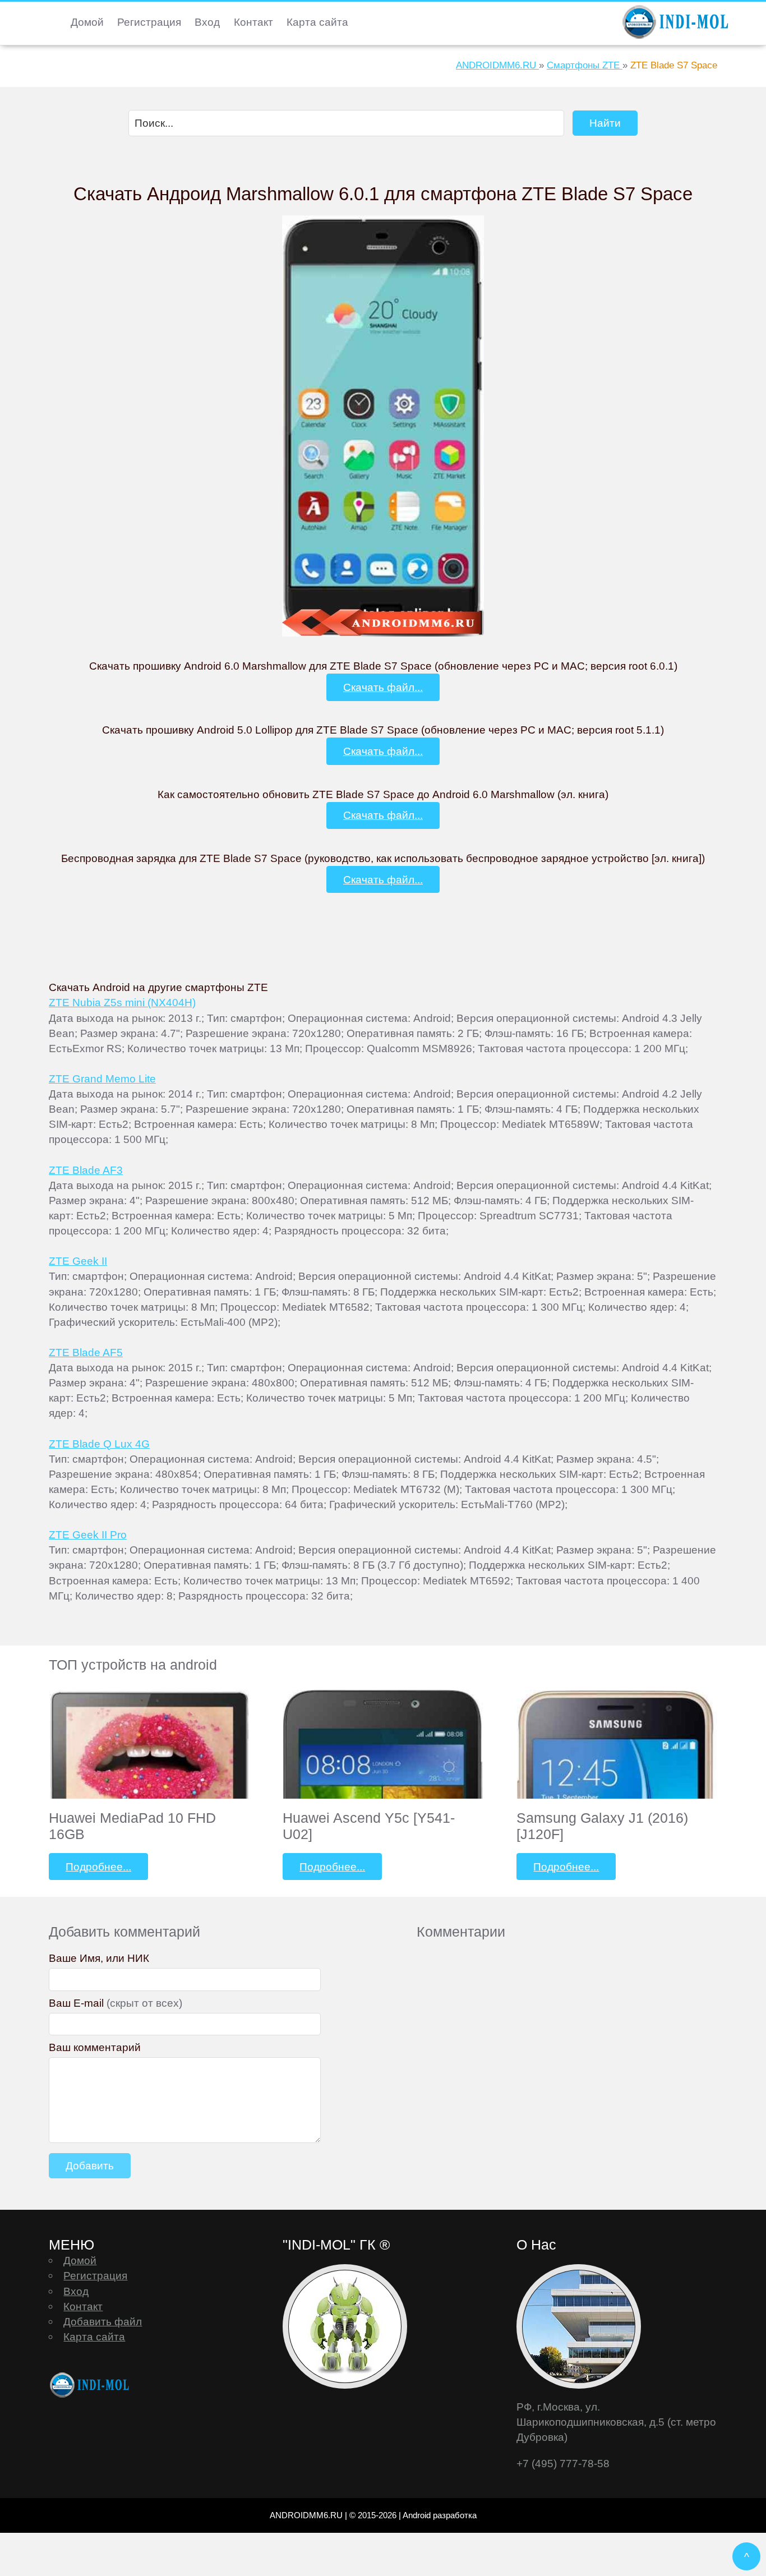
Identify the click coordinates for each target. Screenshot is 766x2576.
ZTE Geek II (78, 1261)
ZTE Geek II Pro (88, 1534)
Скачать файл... (383, 687)
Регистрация (149, 22)
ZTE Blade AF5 (86, 1352)
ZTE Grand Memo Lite (102, 1079)
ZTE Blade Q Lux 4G (99, 1444)
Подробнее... (98, 1867)
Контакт (253, 22)
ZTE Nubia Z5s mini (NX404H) (122, 1002)
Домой (87, 22)
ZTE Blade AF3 (86, 1170)
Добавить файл (103, 2321)
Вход (207, 22)
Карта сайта (317, 22)
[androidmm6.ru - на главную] (91, 2385)
